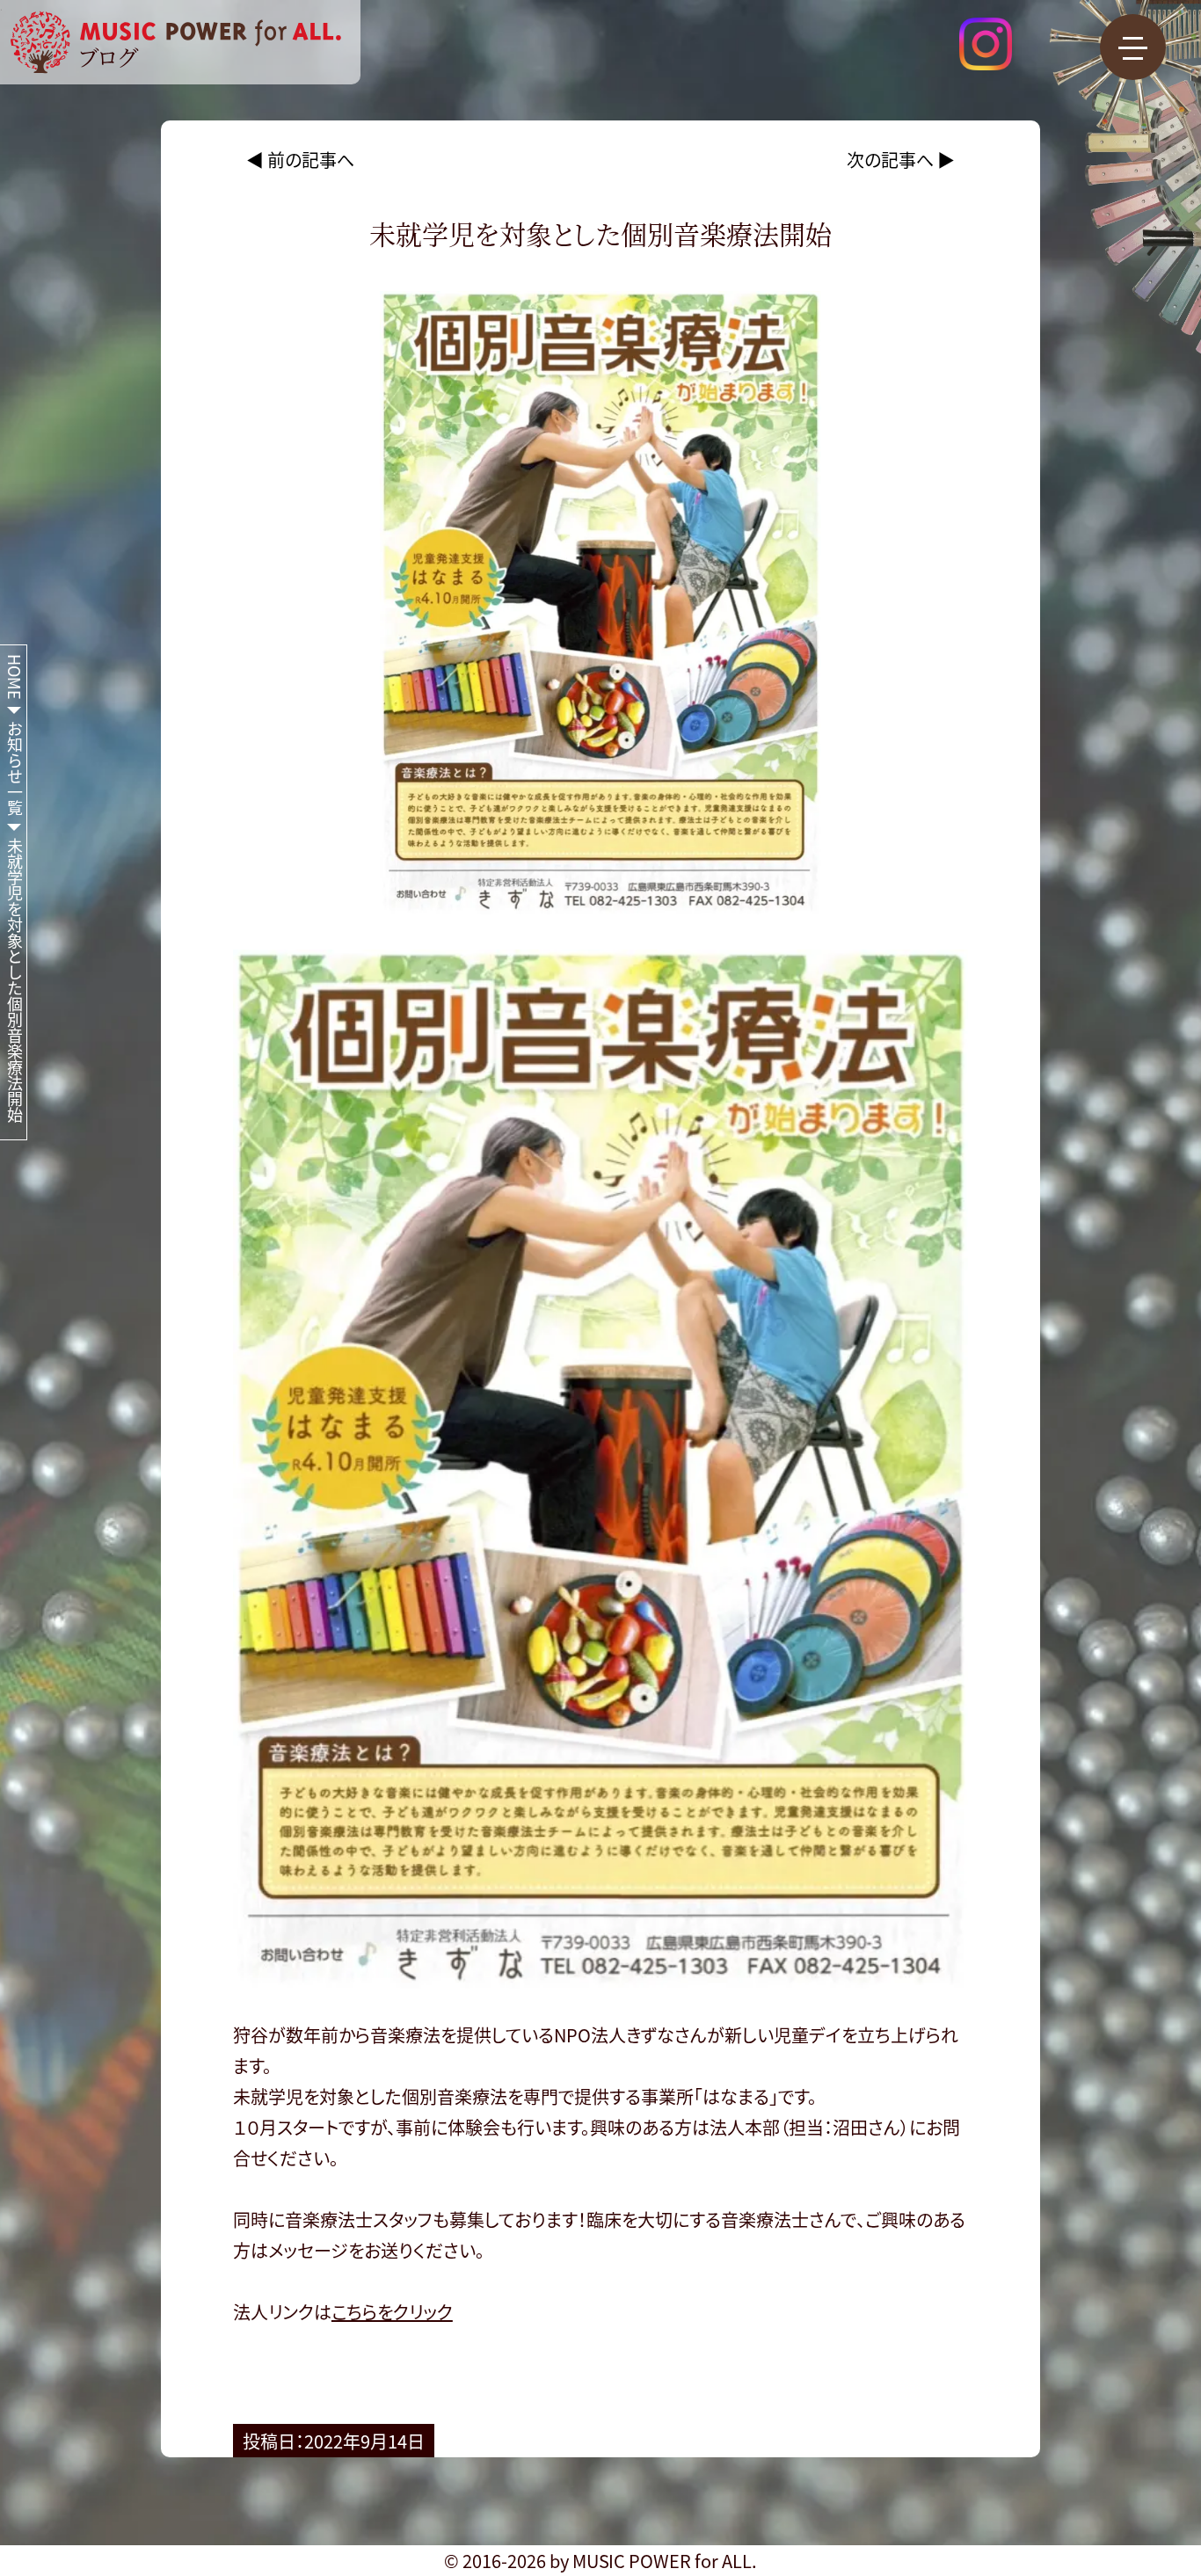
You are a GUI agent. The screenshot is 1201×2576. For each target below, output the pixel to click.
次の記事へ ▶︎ (901, 160)
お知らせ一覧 (15, 768)
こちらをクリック (392, 2312)
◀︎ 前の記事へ (300, 160)
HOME (15, 677)
